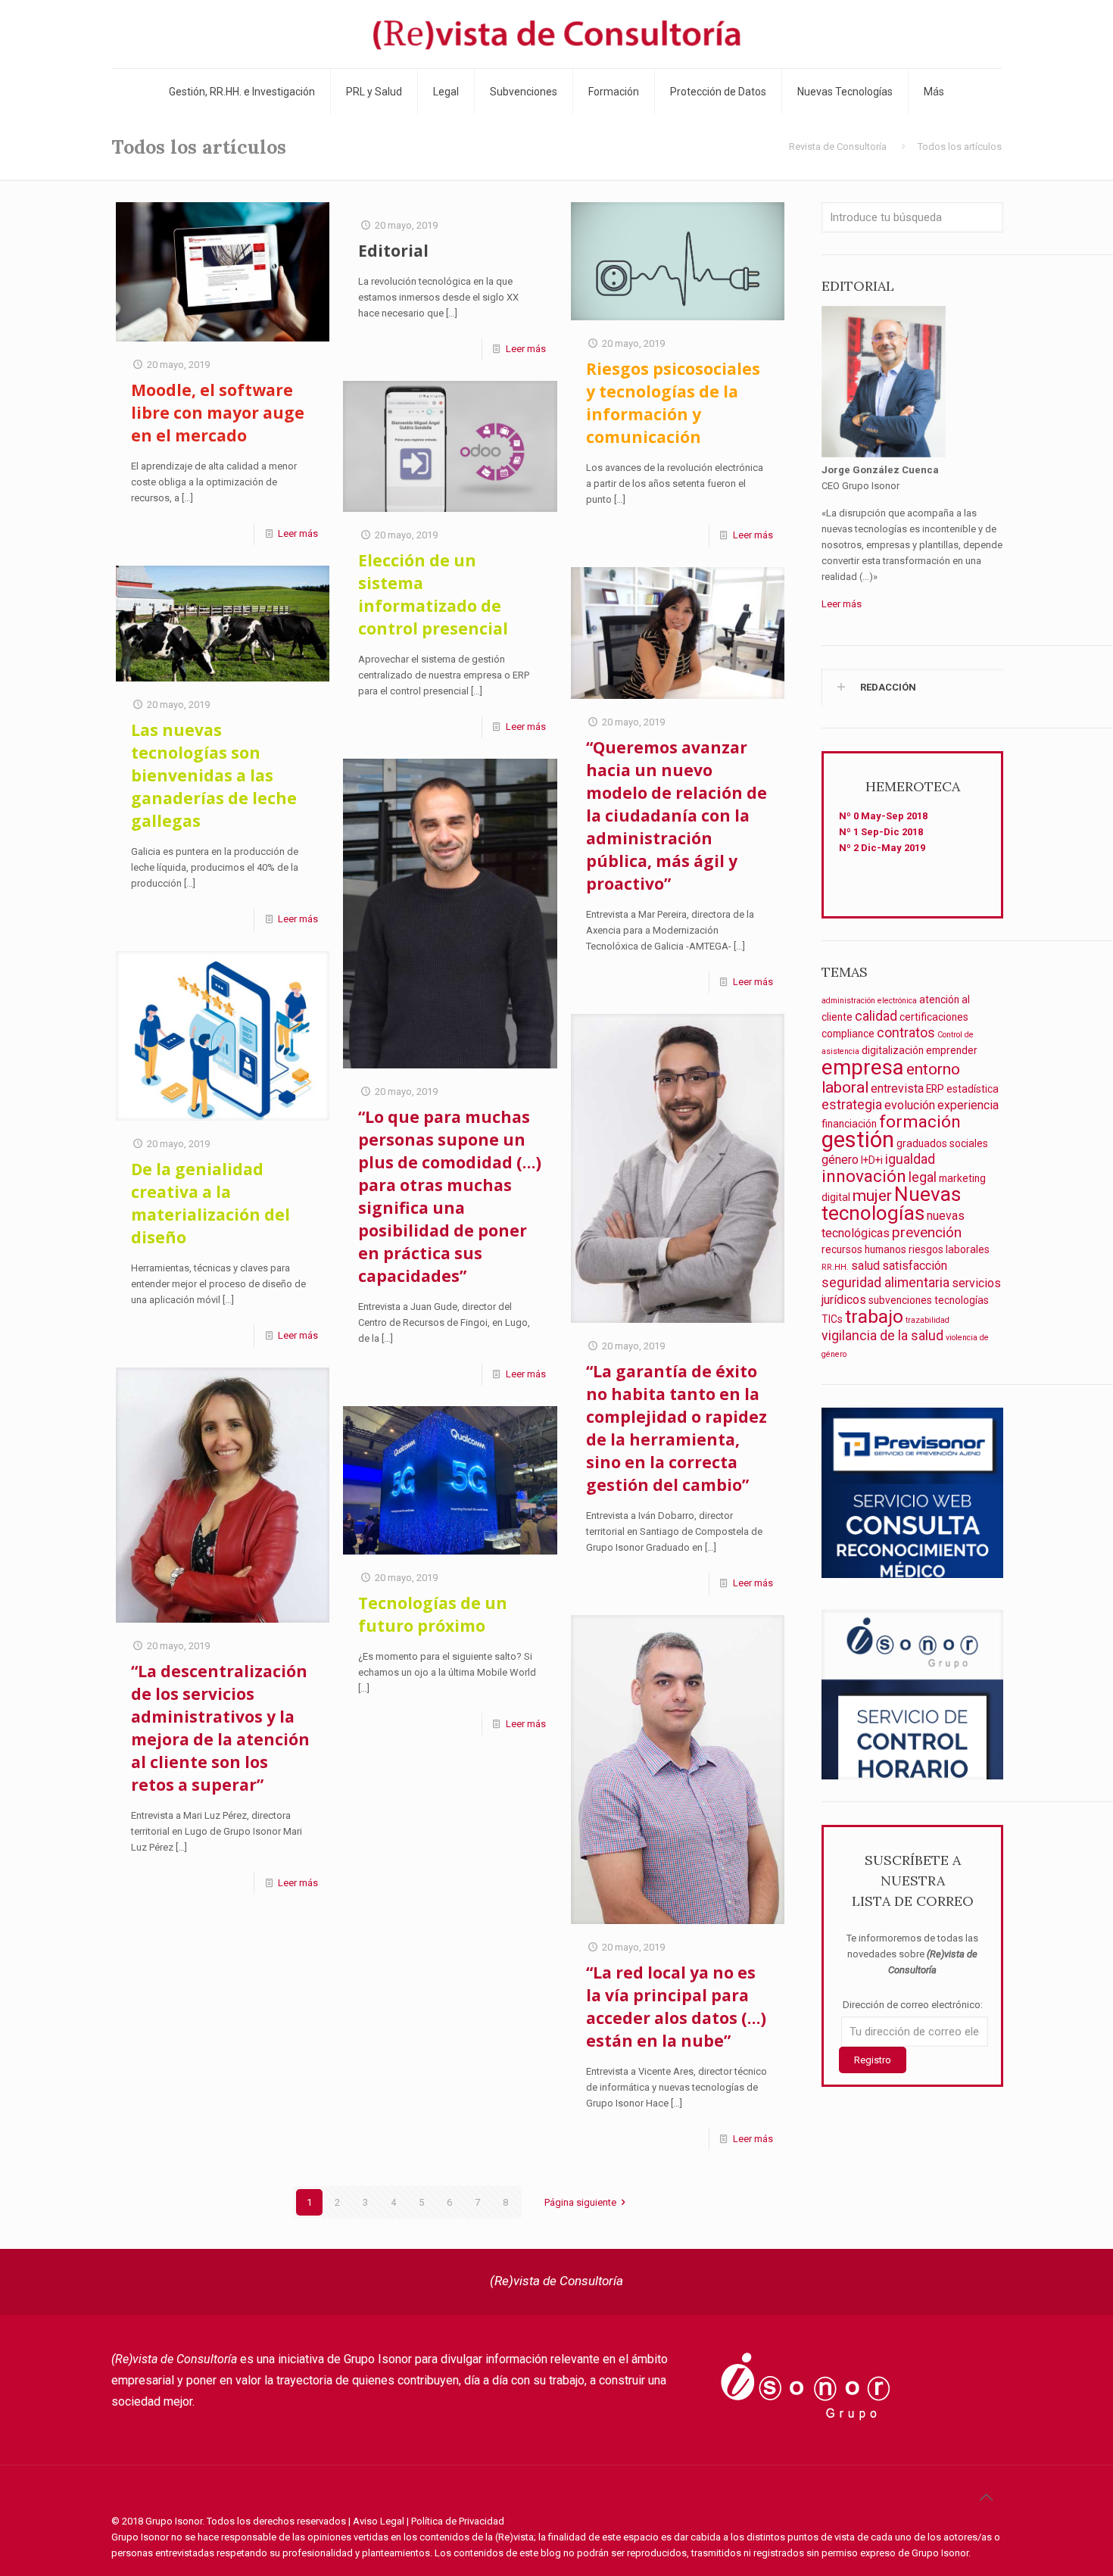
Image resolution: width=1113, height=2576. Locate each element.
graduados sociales (942, 1143)
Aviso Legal (379, 2521)
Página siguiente (580, 2202)
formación (920, 1122)
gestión (858, 1140)
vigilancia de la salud (882, 1336)
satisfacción (915, 1266)
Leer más (298, 533)
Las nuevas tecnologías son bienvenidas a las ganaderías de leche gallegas (214, 775)
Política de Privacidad (458, 2521)
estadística (973, 1089)
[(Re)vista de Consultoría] (556, 34)
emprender (952, 1050)
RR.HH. (835, 1267)
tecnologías (962, 1300)
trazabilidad (927, 1320)
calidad (876, 1016)
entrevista (897, 1088)
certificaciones (934, 1017)
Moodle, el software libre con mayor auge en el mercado (218, 413)
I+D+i (872, 1160)
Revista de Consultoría (838, 147)
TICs (832, 1319)
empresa (863, 1067)
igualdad (910, 1159)
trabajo (874, 1316)
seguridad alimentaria (885, 1283)
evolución (910, 1105)
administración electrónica (869, 1001)
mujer (872, 1195)
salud (865, 1266)
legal (923, 1177)
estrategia (852, 1105)
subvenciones (900, 1300)
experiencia (968, 1105)
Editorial (393, 251)
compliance (848, 1034)
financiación (849, 1124)
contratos (906, 1033)
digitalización (893, 1050)
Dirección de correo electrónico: (913, 2005)
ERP (935, 1089)
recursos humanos (864, 1249)
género (840, 1160)
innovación (864, 1176)
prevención (927, 1232)
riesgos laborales (949, 1249)
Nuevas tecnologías (891, 1204)
